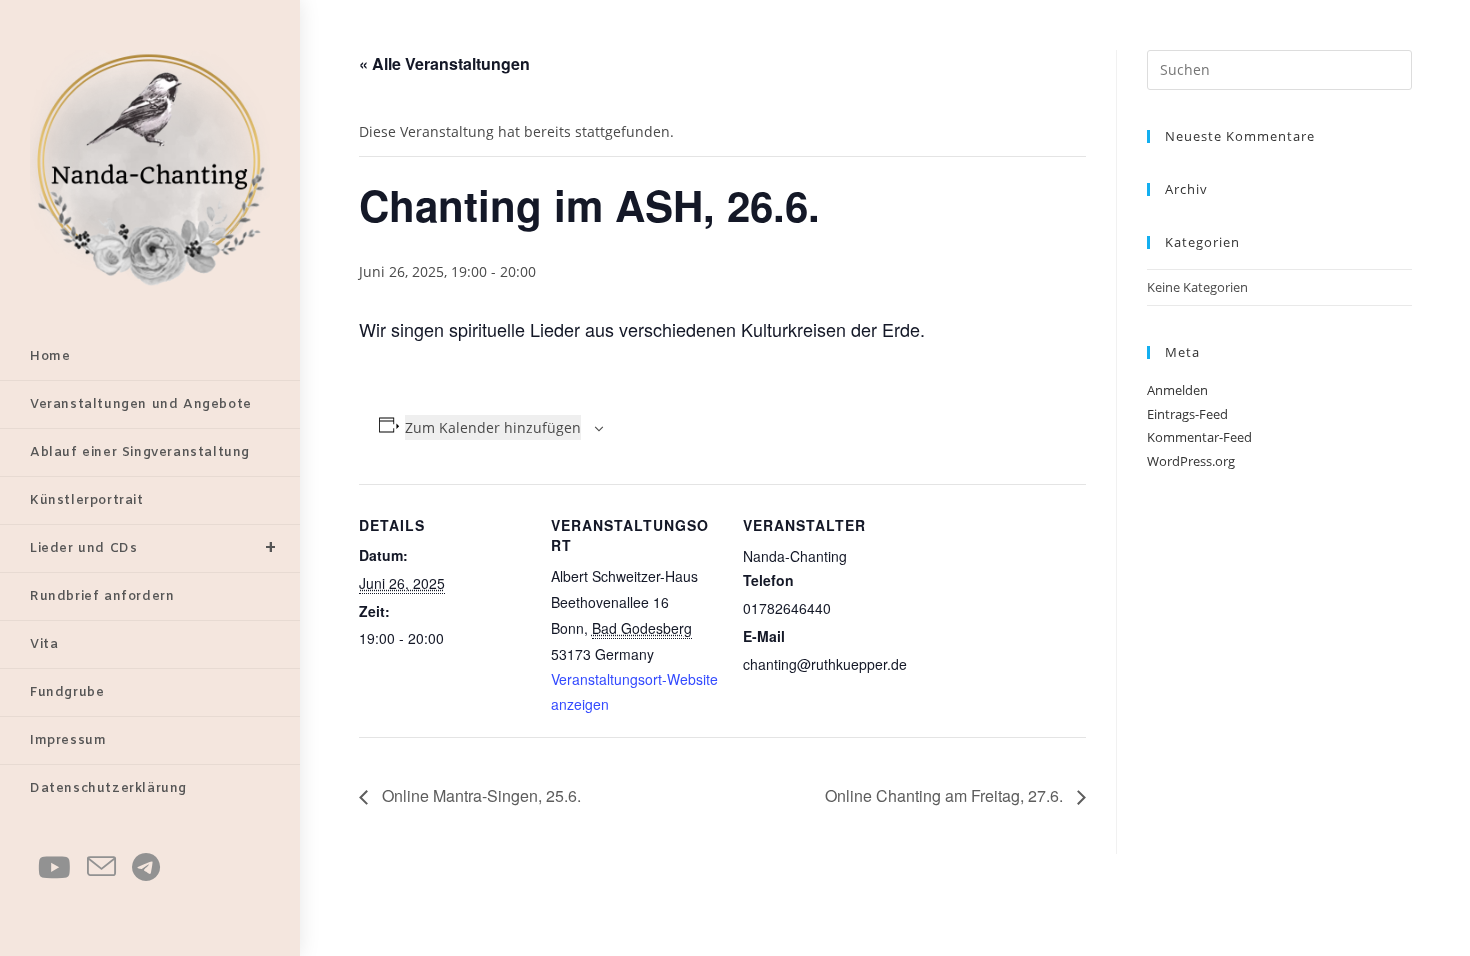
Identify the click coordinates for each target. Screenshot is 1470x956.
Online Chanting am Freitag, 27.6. (946, 795)
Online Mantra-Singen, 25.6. (479, 795)
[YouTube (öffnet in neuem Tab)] (54, 867)
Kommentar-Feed (1199, 437)
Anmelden (1177, 390)
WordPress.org (1191, 461)
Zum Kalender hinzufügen (493, 427)
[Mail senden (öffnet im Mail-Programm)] (101, 867)
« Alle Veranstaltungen (444, 63)
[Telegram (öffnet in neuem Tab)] (146, 867)
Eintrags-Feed (1187, 414)
